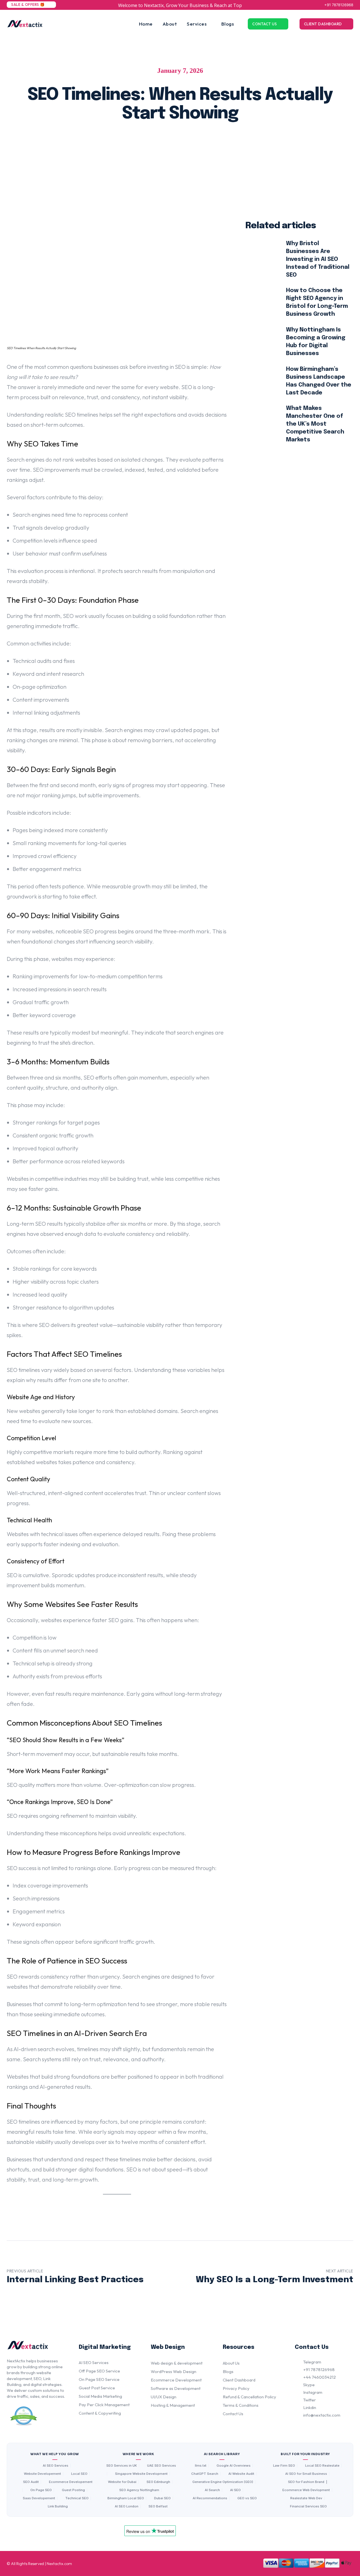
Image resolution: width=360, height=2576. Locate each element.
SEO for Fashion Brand (306, 2482)
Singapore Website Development (141, 2474)
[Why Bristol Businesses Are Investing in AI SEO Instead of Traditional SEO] (261, 256)
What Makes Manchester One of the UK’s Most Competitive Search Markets (315, 424)
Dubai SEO (162, 2498)
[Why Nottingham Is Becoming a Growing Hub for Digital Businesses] (261, 342)
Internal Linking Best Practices (75, 2280)
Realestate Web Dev (306, 2498)
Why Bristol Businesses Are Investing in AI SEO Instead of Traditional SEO (318, 259)
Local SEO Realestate (322, 2466)
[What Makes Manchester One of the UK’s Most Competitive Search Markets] (261, 421)
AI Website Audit (241, 2474)
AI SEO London (127, 2506)
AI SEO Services (56, 2466)
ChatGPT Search (205, 2474)
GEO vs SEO (247, 2498)
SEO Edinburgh (158, 2482)
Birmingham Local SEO (126, 2498)
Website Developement (42, 2474)
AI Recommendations (210, 2498)
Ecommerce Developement (71, 2482)
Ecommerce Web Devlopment (306, 2490)
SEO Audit (31, 2482)
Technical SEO (77, 2498)
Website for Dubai (122, 2482)
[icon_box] (308, 2363)
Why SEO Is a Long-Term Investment (274, 2280)
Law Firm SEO (284, 2466)
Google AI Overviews (234, 2466)
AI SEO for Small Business (306, 2474)
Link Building (58, 2506)
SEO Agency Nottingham (139, 2490)
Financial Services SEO (308, 2506)
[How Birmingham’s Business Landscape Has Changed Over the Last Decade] (261, 381)
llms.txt (201, 2466)
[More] (255, 145)
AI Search (212, 2490)
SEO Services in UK (122, 2466)
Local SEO (79, 2474)
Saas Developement (39, 2498)
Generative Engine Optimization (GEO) (223, 2482)
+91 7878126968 (339, 5)
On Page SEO (41, 2490)
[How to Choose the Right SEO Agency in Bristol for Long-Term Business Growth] (261, 302)
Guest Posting (73, 2490)
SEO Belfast (158, 2506)
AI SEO (235, 2490)
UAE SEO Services (162, 2466)
